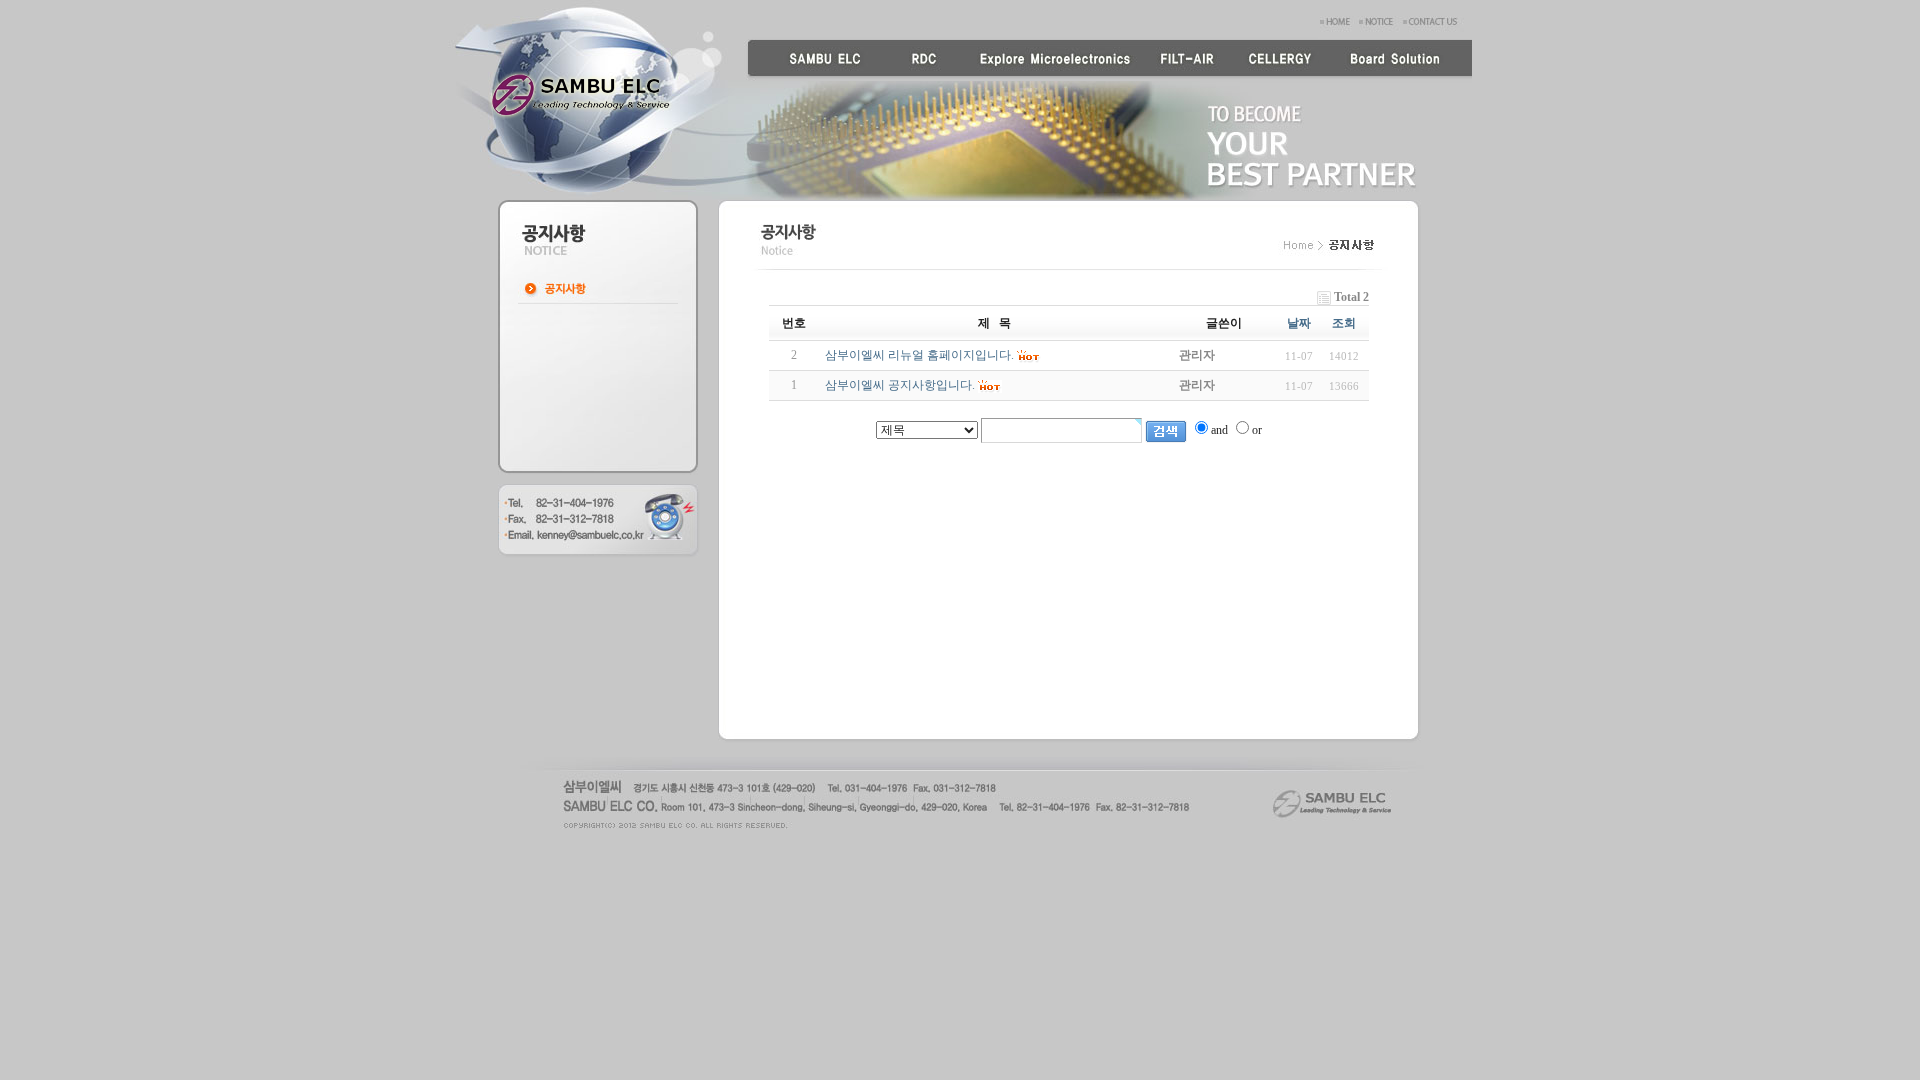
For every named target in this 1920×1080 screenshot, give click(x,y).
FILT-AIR (1189, 60)
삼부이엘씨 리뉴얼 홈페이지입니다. (919, 355)
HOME (1337, 19)
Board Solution (1400, 60)
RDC (919, 60)
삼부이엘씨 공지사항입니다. (900, 385)
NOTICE (1379, 19)
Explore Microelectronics (1050, 60)
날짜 (1299, 323)
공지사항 (598, 289)
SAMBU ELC (816, 60)
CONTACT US (1436, 19)
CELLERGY (1279, 60)
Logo (581, 95)
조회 (1344, 323)
